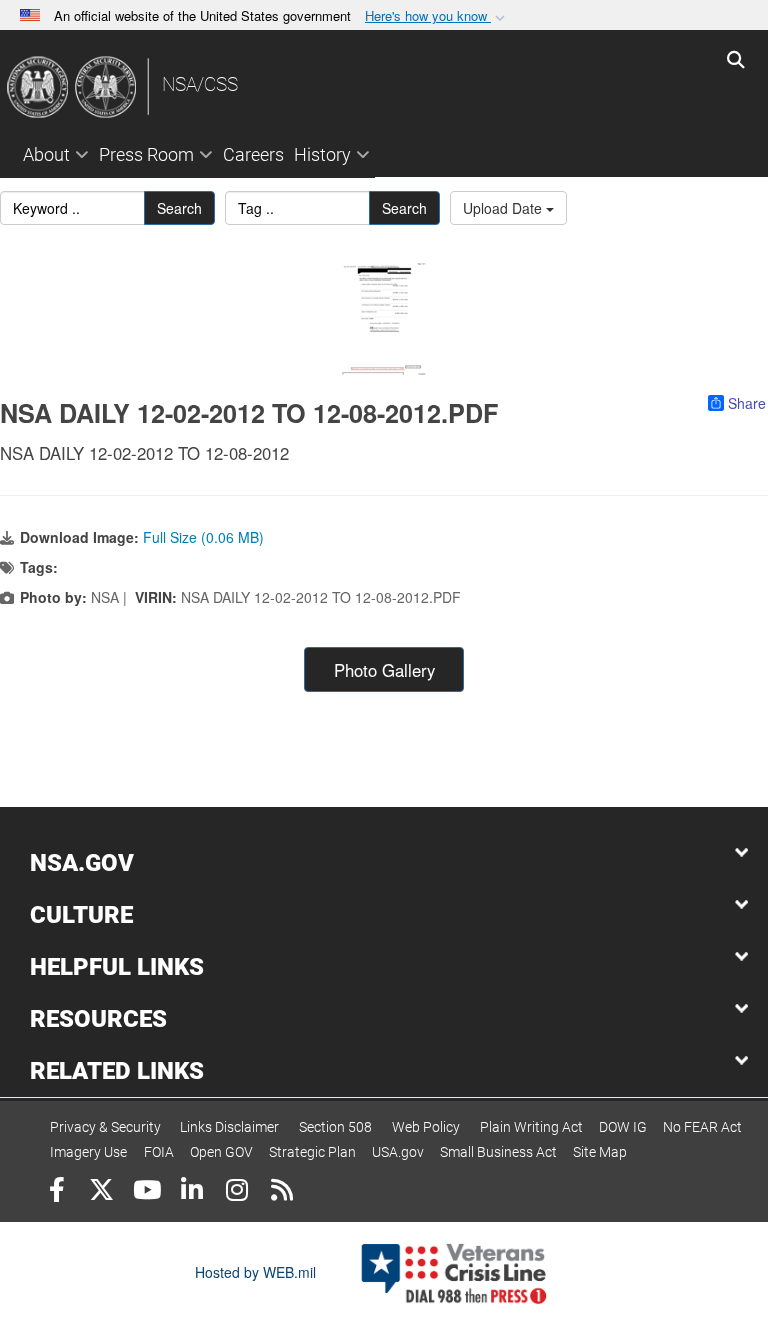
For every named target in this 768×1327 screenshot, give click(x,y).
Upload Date (504, 208)
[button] (437, 16)
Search (179, 208)
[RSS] (281, 1192)
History (322, 154)
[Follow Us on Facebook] (56, 1192)
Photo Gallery (384, 670)
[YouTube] (146, 1192)
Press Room (146, 154)
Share (747, 403)
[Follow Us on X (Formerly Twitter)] (101, 1192)
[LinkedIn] (191, 1192)
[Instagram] (236, 1192)
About (46, 154)
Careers (253, 154)
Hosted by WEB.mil (255, 1272)
